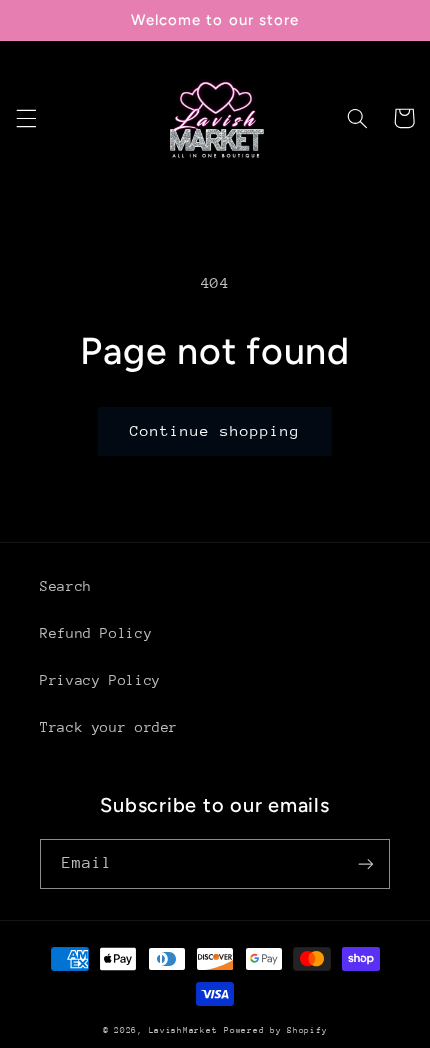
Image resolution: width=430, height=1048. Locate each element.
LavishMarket (183, 1030)
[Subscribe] (366, 863)
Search (66, 586)
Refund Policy (96, 633)
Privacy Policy (100, 680)
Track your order (109, 727)
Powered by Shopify (275, 1030)
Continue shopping (215, 430)
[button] (26, 118)
